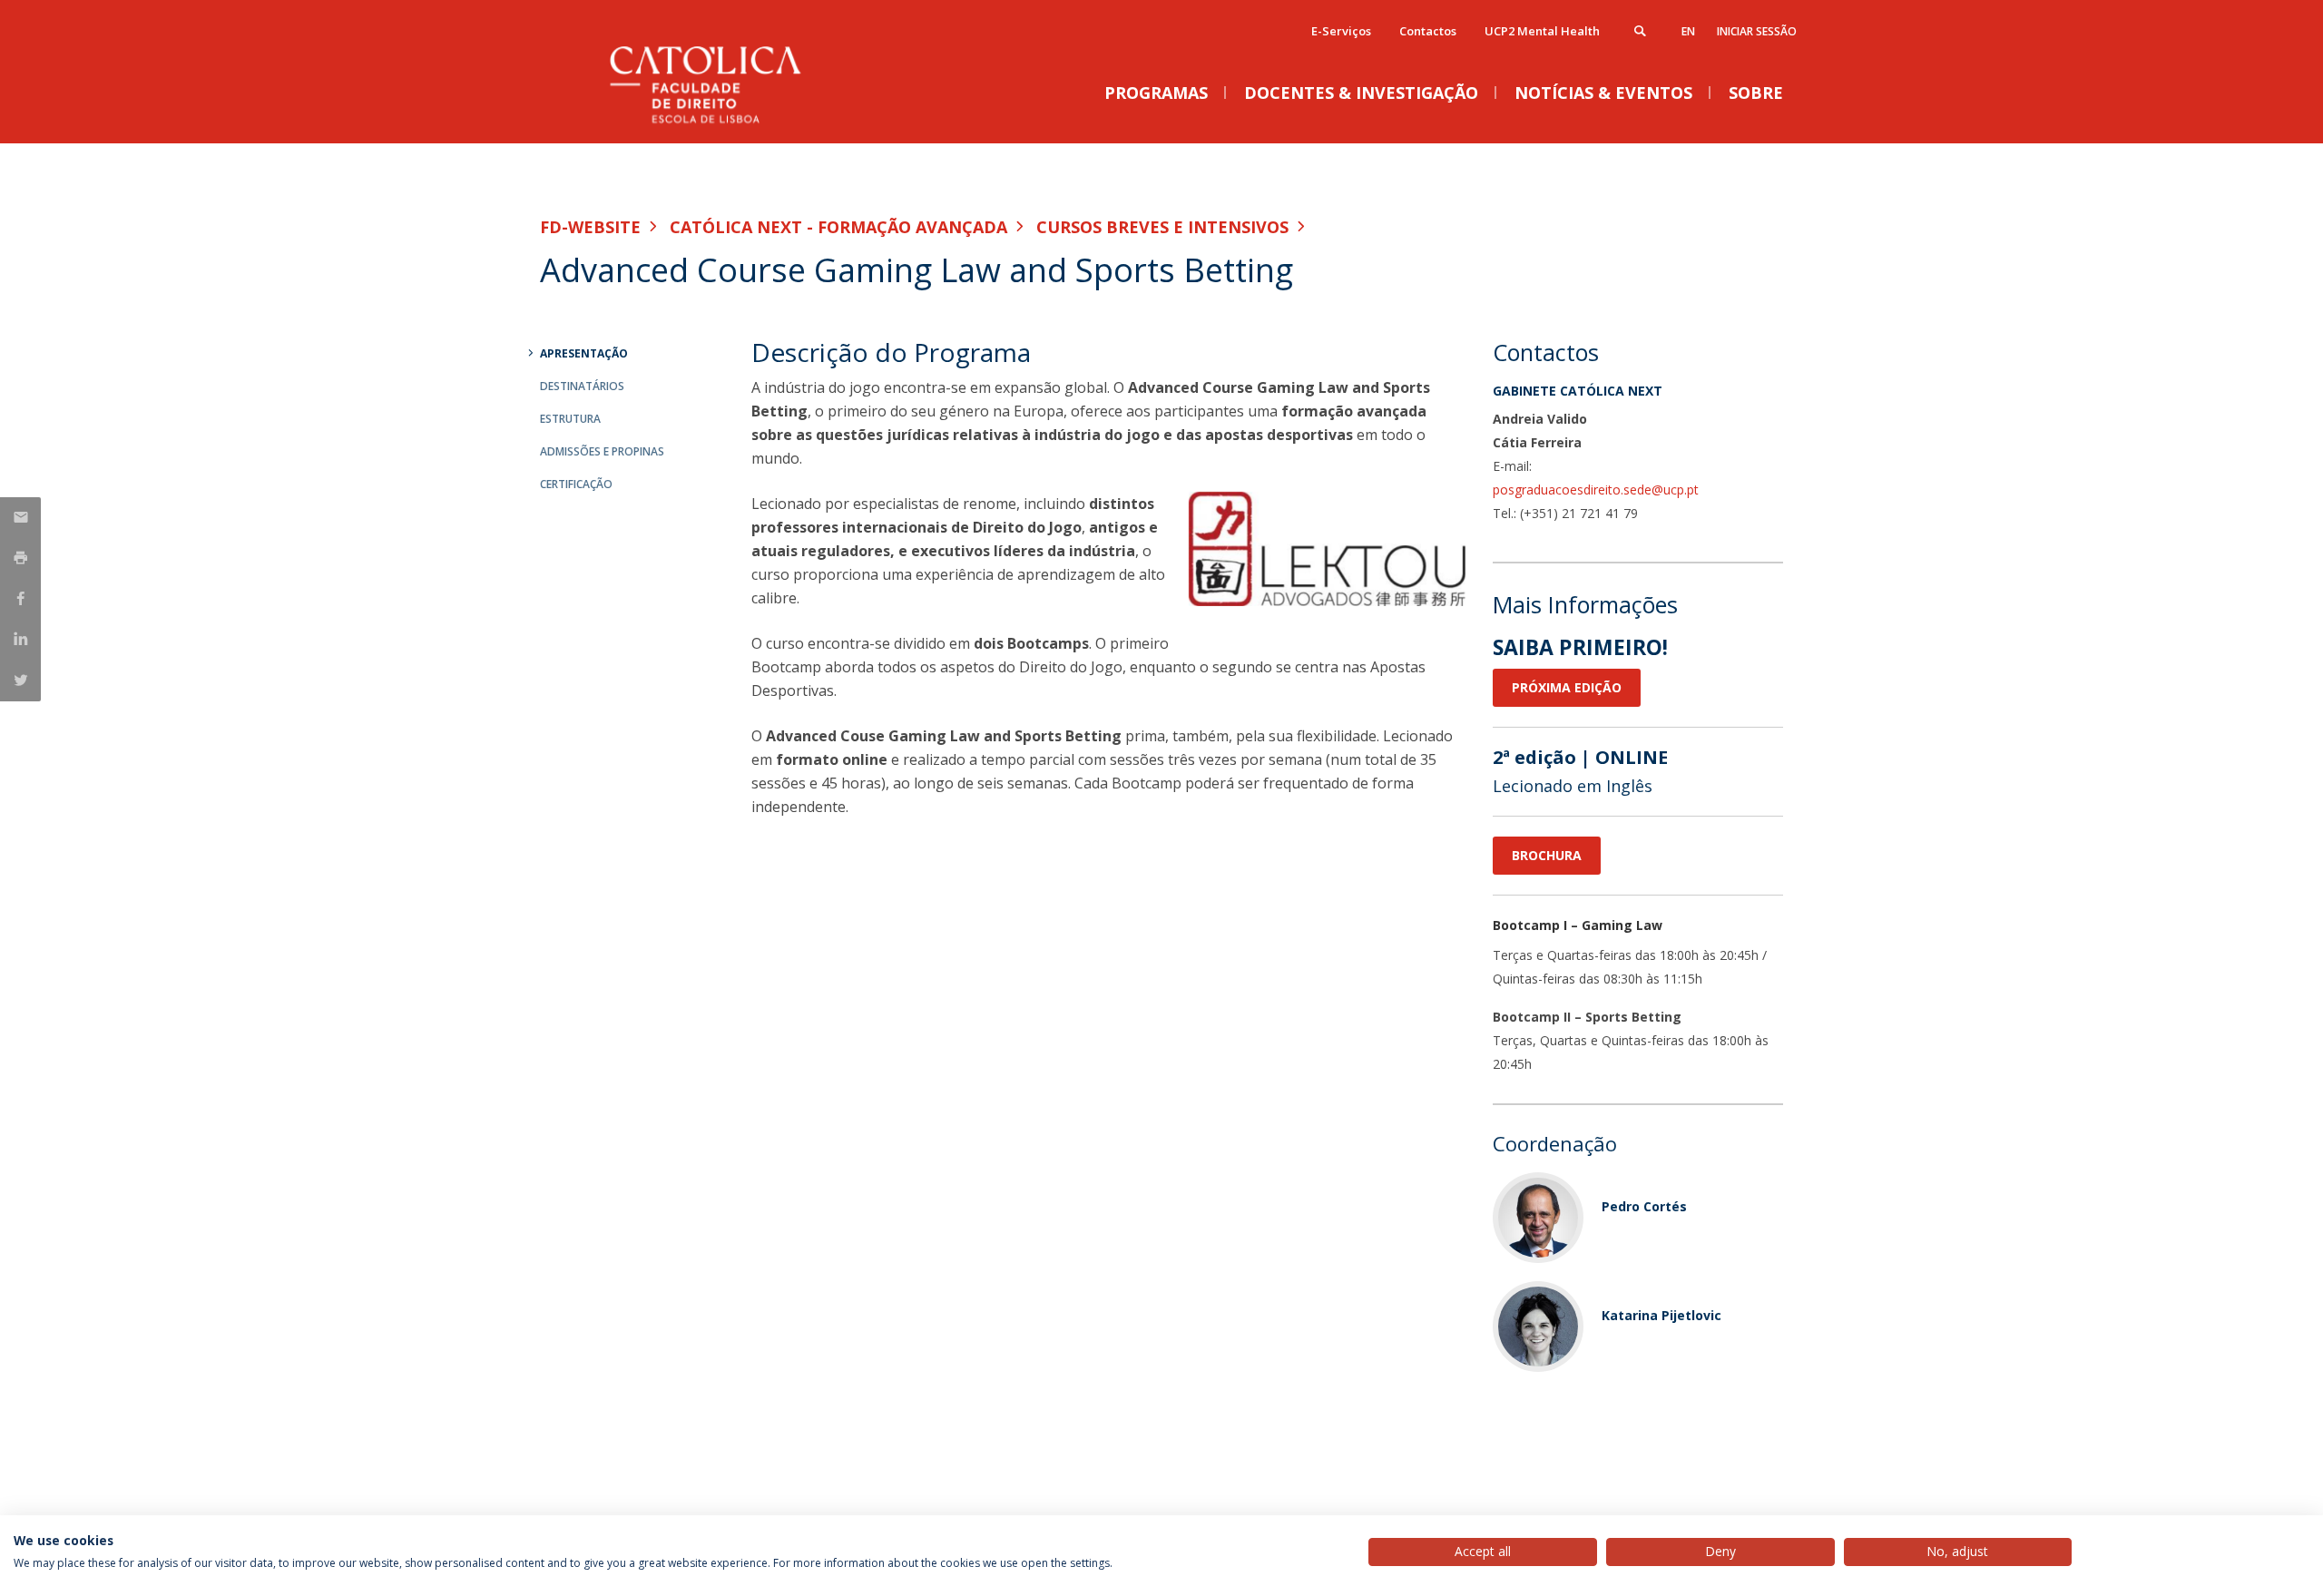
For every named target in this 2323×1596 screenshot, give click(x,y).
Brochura (1547, 855)
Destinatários (582, 386)
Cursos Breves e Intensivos (1162, 227)
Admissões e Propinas (602, 451)
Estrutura (570, 419)
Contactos (1428, 31)
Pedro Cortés (1644, 1206)
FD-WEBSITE (590, 227)
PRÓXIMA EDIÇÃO (1567, 687)
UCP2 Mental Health (1542, 31)
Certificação (576, 484)
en (1688, 31)
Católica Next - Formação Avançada (838, 227)
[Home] (721, 125)
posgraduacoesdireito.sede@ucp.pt (1596, 490)
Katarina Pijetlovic (1661, 1315)
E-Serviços (1341, 31)
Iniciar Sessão (1757, 31)
